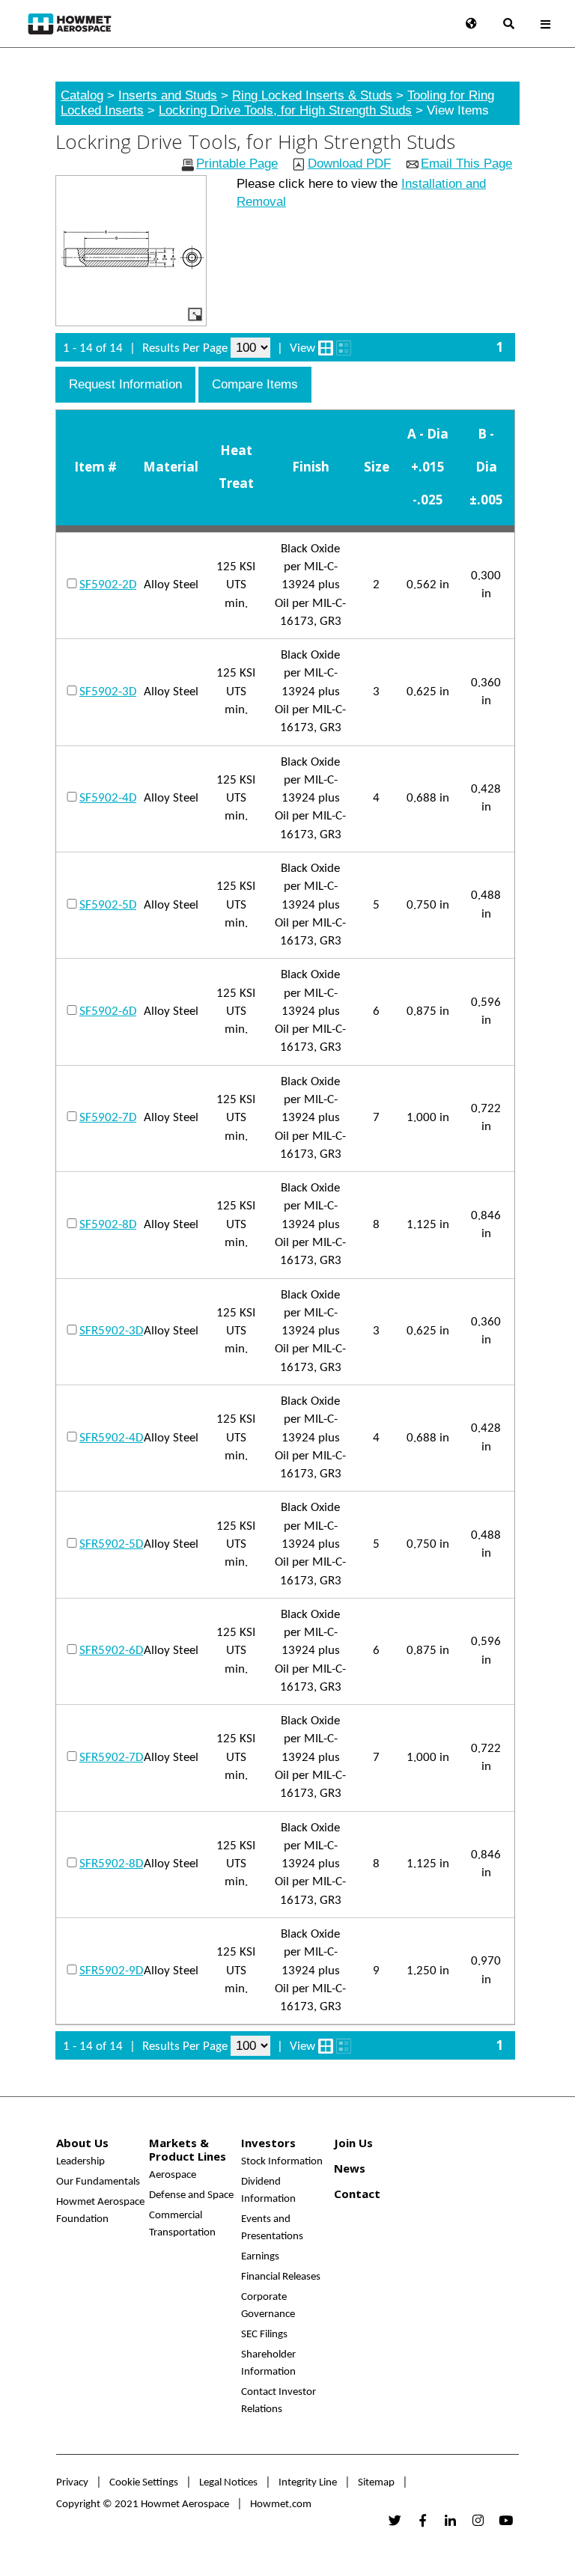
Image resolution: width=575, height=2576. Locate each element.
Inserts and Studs (168, 95)
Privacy (72, 2483)
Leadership (80, 2162)
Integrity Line (308, 2483)
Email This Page (466, 164)
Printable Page (237, 164)
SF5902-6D (108, 1011)
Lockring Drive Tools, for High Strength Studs (285, 110)
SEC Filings (264, 2335)
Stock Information (282, 2162)
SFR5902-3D (111, 1331)
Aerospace (173, 2175)
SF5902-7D (108, 1118)
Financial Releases (281, 2277)
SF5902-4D (108, 798)
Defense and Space (191, 2195)
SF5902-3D (108, 692)
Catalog (82, 95)
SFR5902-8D (111, 1864)
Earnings (260, 2257)
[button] (125, 385)
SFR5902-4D (111, 1438)
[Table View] (344, 348)
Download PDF (349, 164)
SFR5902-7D (111, 1758)
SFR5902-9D (111, 1971)
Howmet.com (281, 2505)
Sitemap (376, 2483)
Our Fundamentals (98, 2182)
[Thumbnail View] (326, 348)
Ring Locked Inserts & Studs (312, 95)
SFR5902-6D (111, 1651)
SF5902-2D (108, 585)
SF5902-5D (108, 905)
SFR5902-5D (111, 1544)
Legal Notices (228, 2483)
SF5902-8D (108, 1225)
